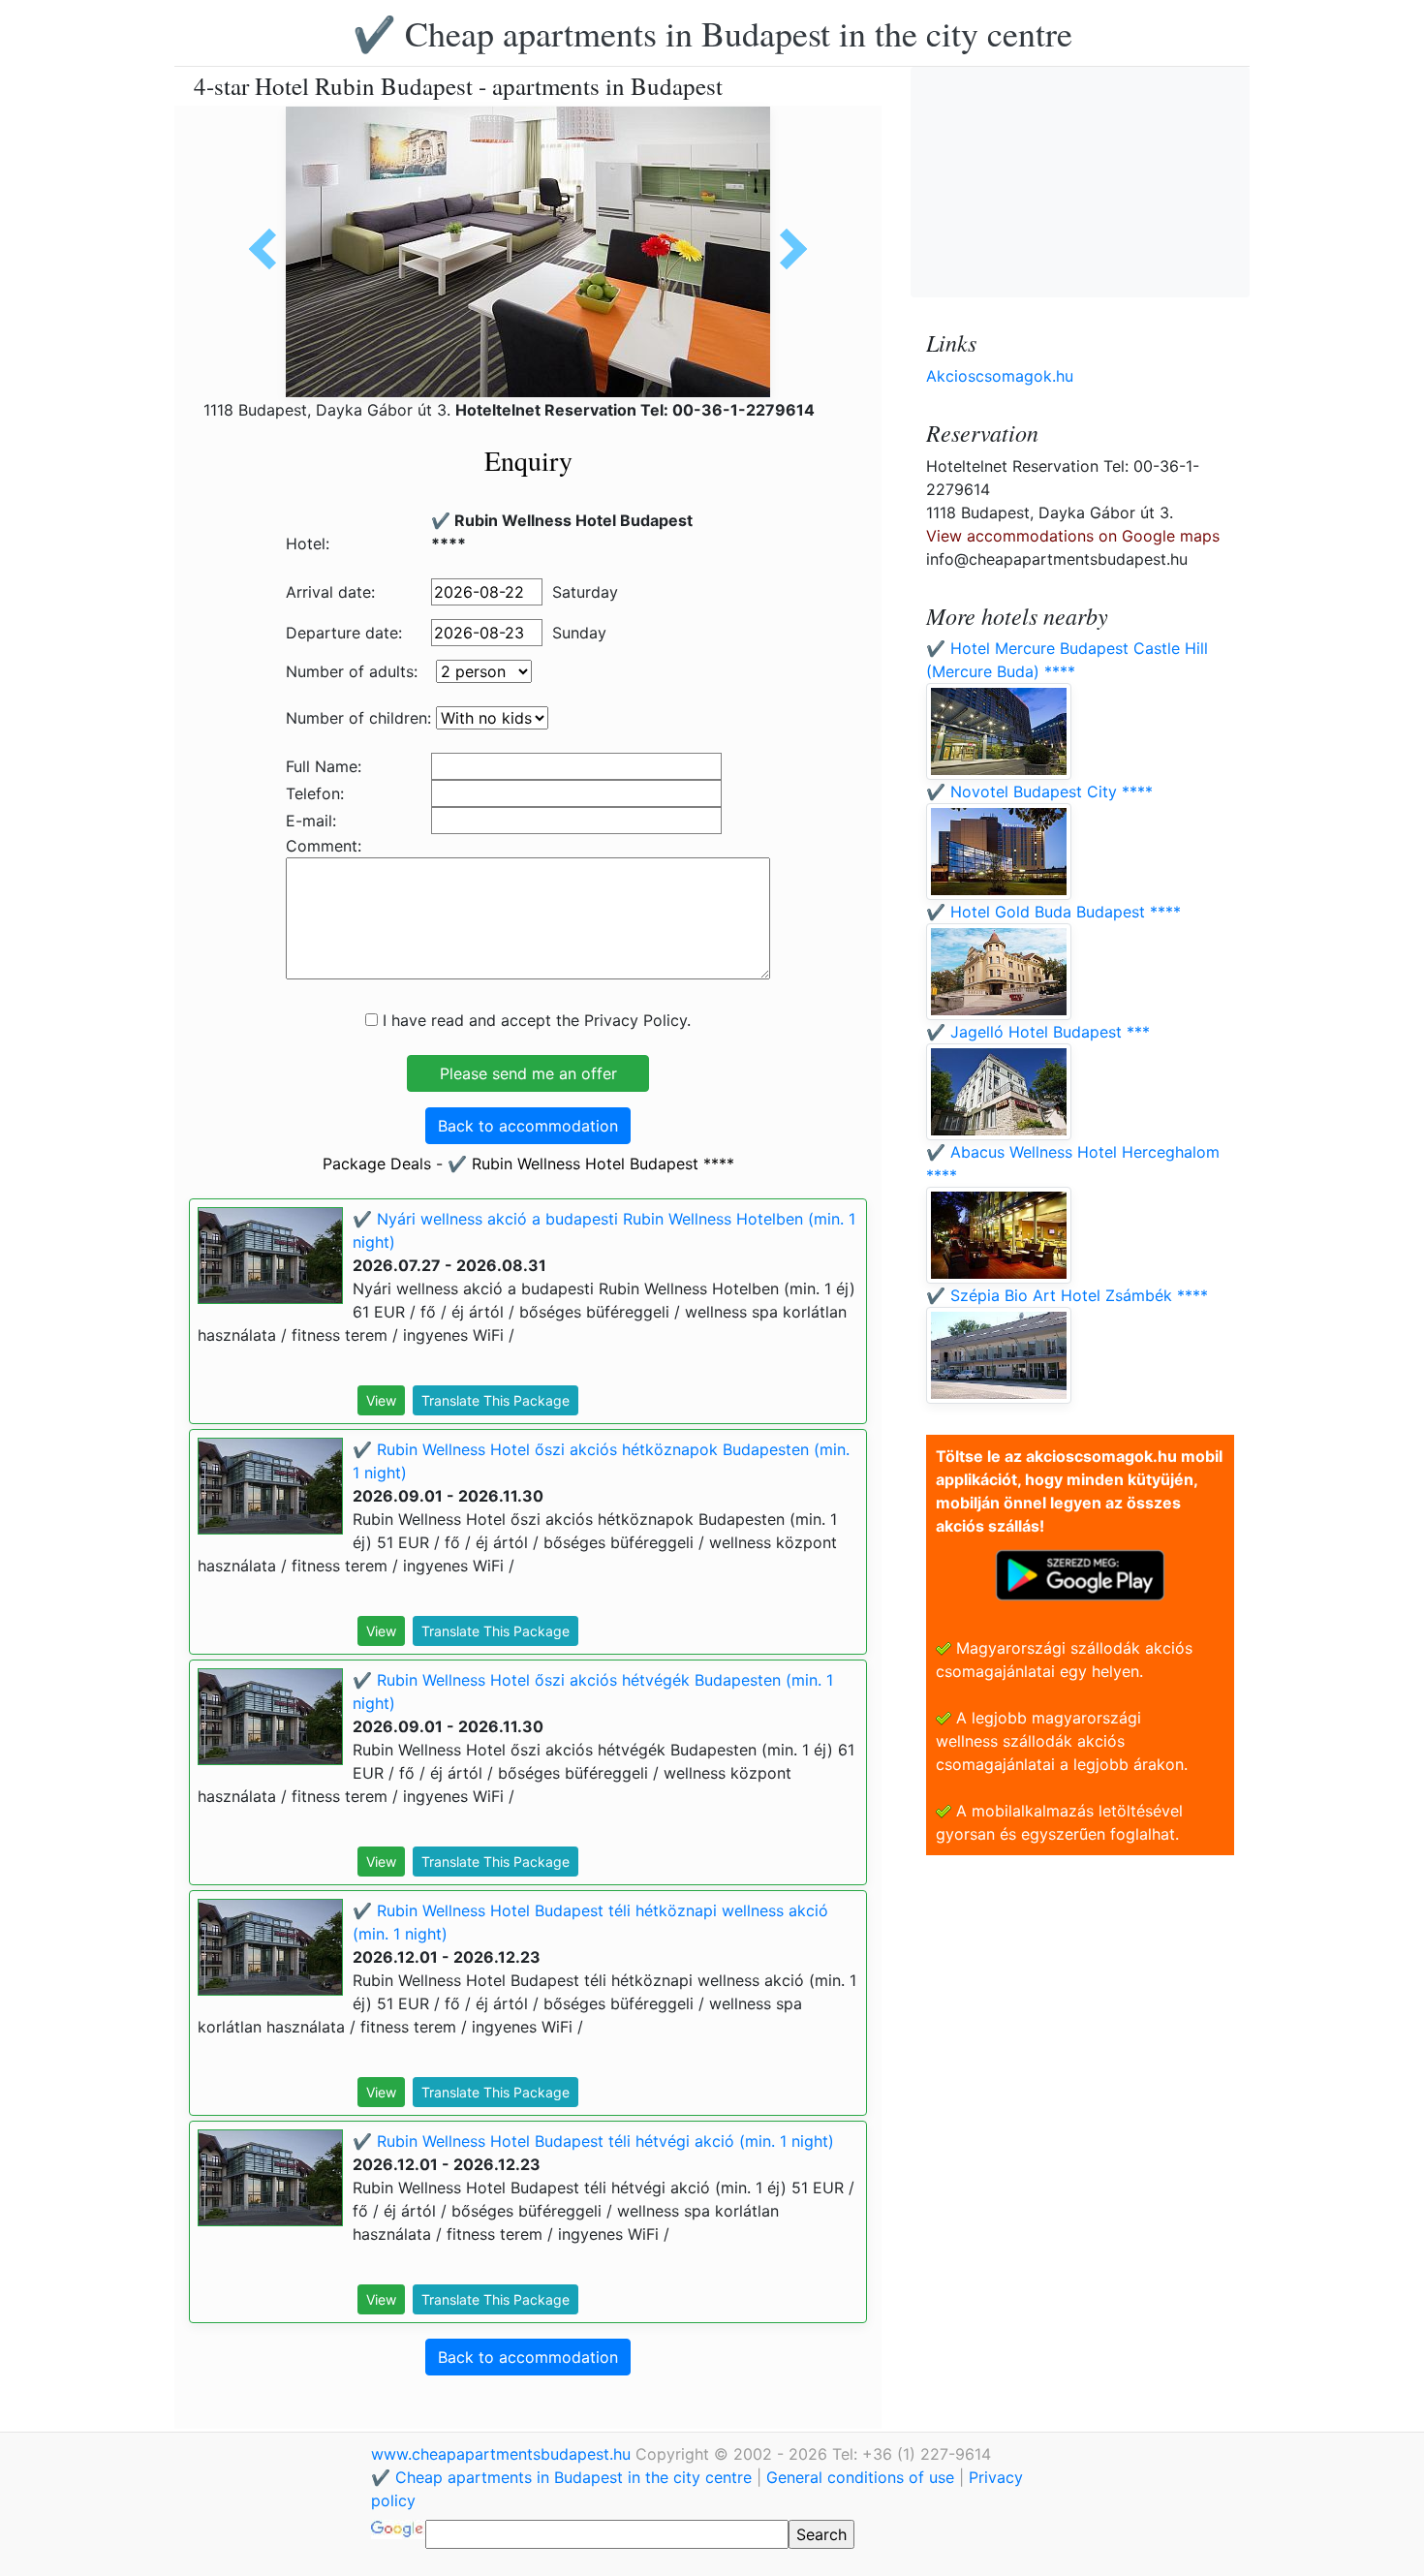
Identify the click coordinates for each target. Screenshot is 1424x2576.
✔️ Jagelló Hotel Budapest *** (1038, 1032)
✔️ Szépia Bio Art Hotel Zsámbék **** (1067, 1295)
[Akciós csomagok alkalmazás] (1080, 1573)
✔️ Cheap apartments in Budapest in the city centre (712, 33)
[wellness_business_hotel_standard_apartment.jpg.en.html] (269, 249)
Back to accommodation (528, 1126)
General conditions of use (860, 2477)
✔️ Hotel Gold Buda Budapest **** (1053, 912)
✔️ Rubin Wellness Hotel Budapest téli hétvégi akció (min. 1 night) (593, 2141)
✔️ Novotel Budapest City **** (1039, 791)
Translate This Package (495, 1400)
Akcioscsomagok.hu (1000, 376)
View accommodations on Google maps (1073, 536)
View (381, 1400)
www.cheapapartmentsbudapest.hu (503, 2454)
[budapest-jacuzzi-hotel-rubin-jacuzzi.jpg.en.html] (787, 249)
